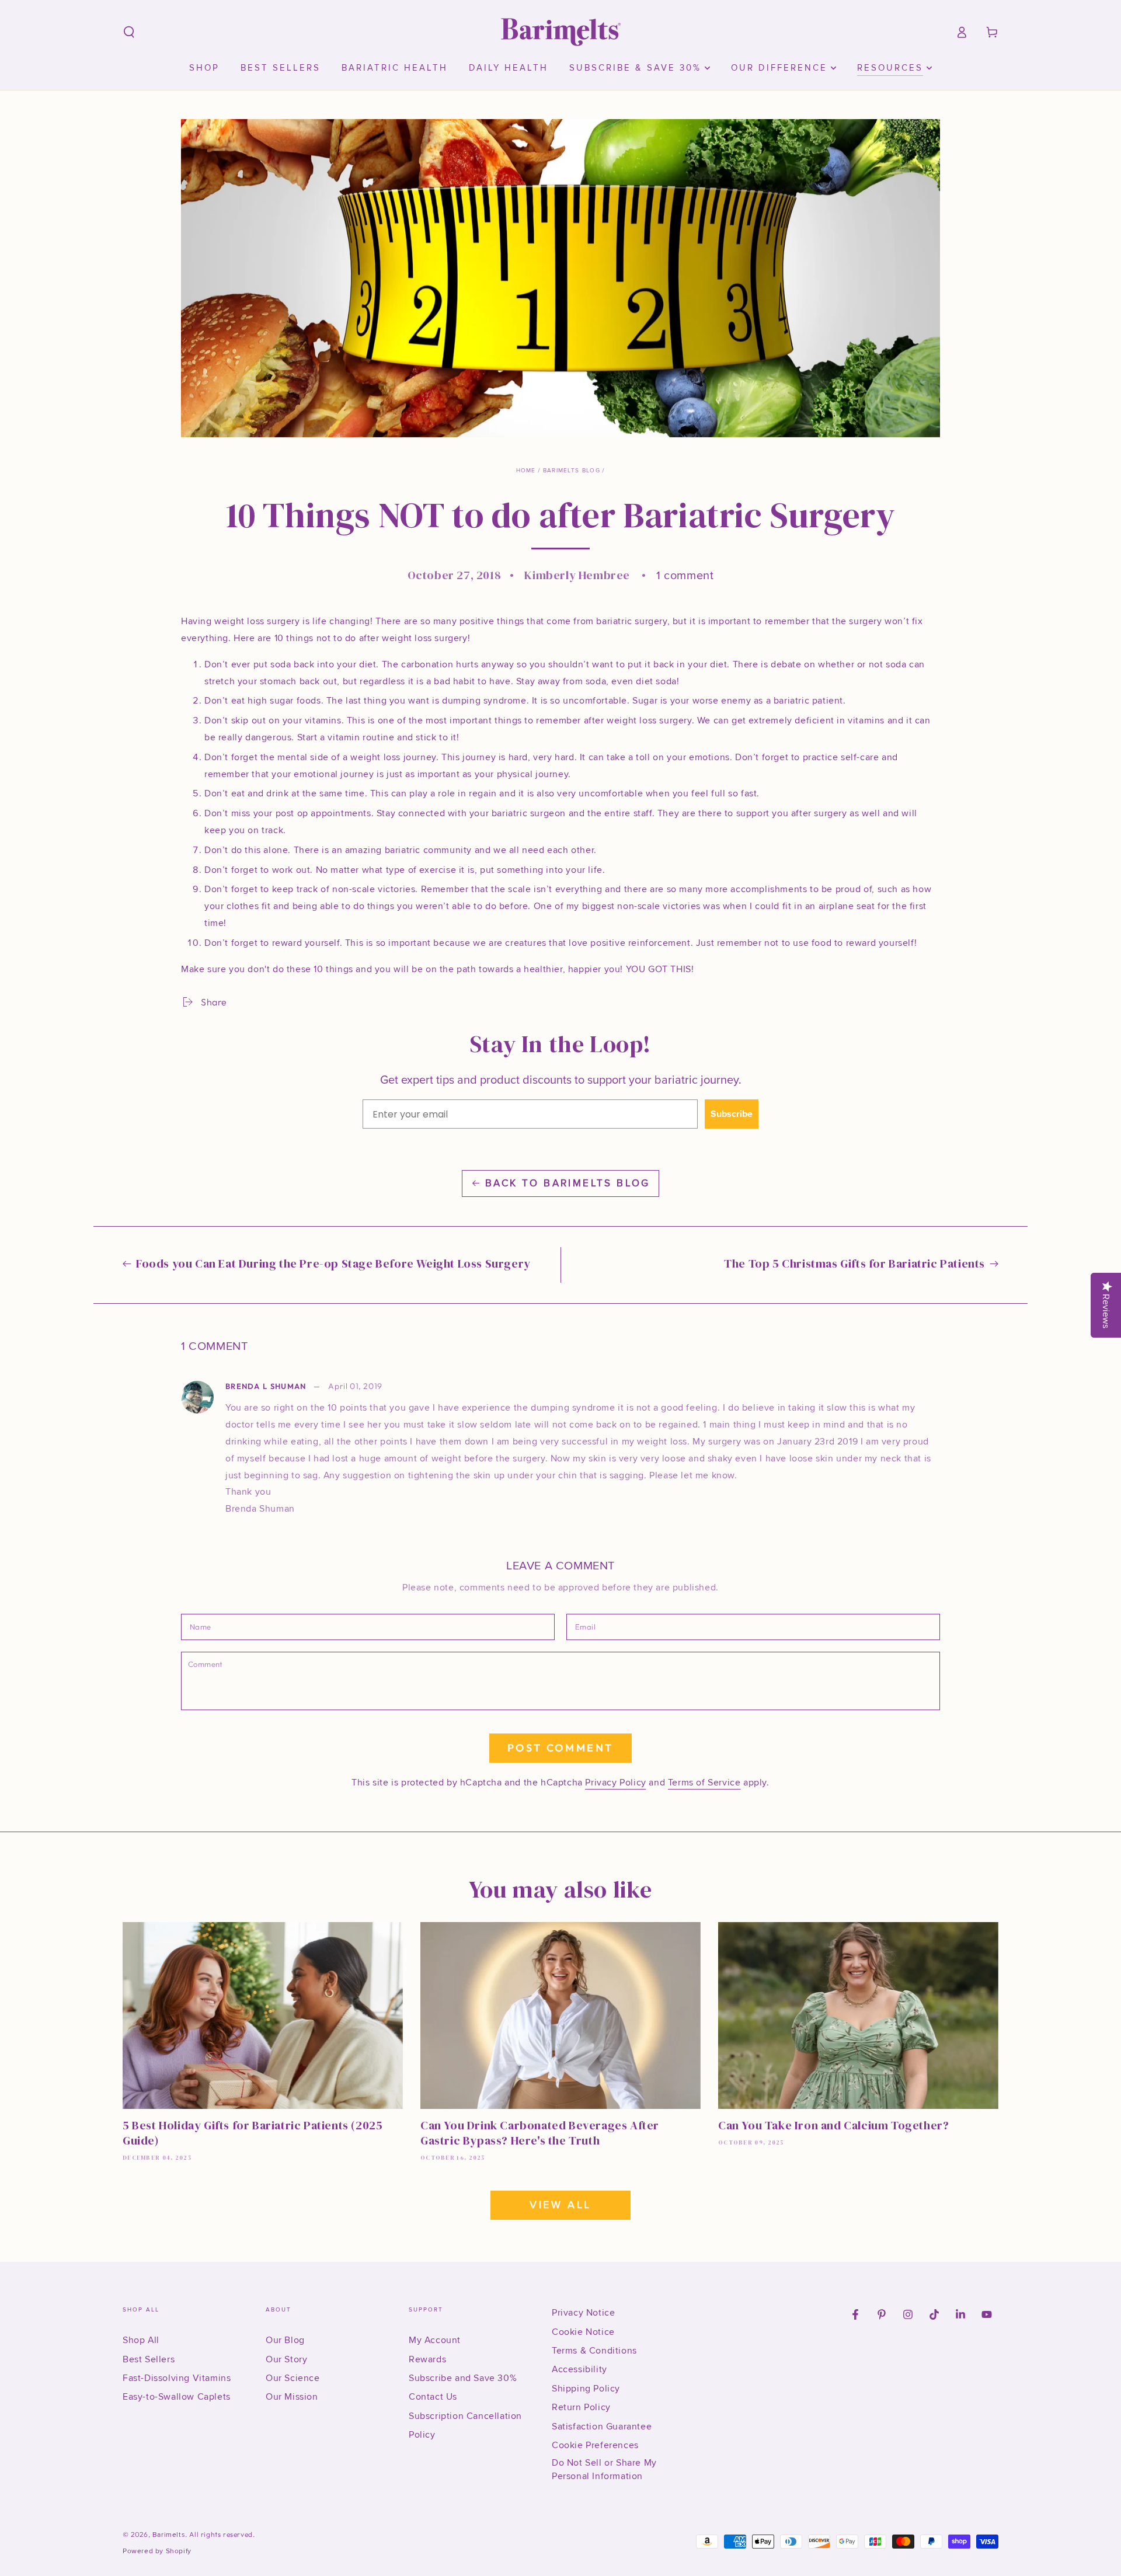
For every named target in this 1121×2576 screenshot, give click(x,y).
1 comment (685, 576)
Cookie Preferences (595, 2445)
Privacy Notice (583, 2313)
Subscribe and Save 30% (463, 2378)
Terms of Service (704, 1783)
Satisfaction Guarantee (602, 2427)
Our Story (286, 2359)
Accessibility (579, 2369)
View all (560, 2205)
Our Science (293, 2378)
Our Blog (285, 2340)
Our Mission (292, 2397)
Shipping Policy (586, 2389)
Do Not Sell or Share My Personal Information (604, 2469)
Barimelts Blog (572, 471)
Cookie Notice (583, 2332)
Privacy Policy (615, 1783)
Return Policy (581, 2407)
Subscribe (732, 1114)
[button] (129, 32)
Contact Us (433, 2397)
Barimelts (169, 2535)
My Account (435, 2340)
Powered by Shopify (157, 2551)
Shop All (141, 2340)
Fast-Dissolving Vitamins (177, 2378)
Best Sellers (149, 2359)
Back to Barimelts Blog (568, 1183)
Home (526, 471)
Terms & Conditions (594, 2351)
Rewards (427, 2359)
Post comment (560, 1748)
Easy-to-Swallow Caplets (177, 2397)
